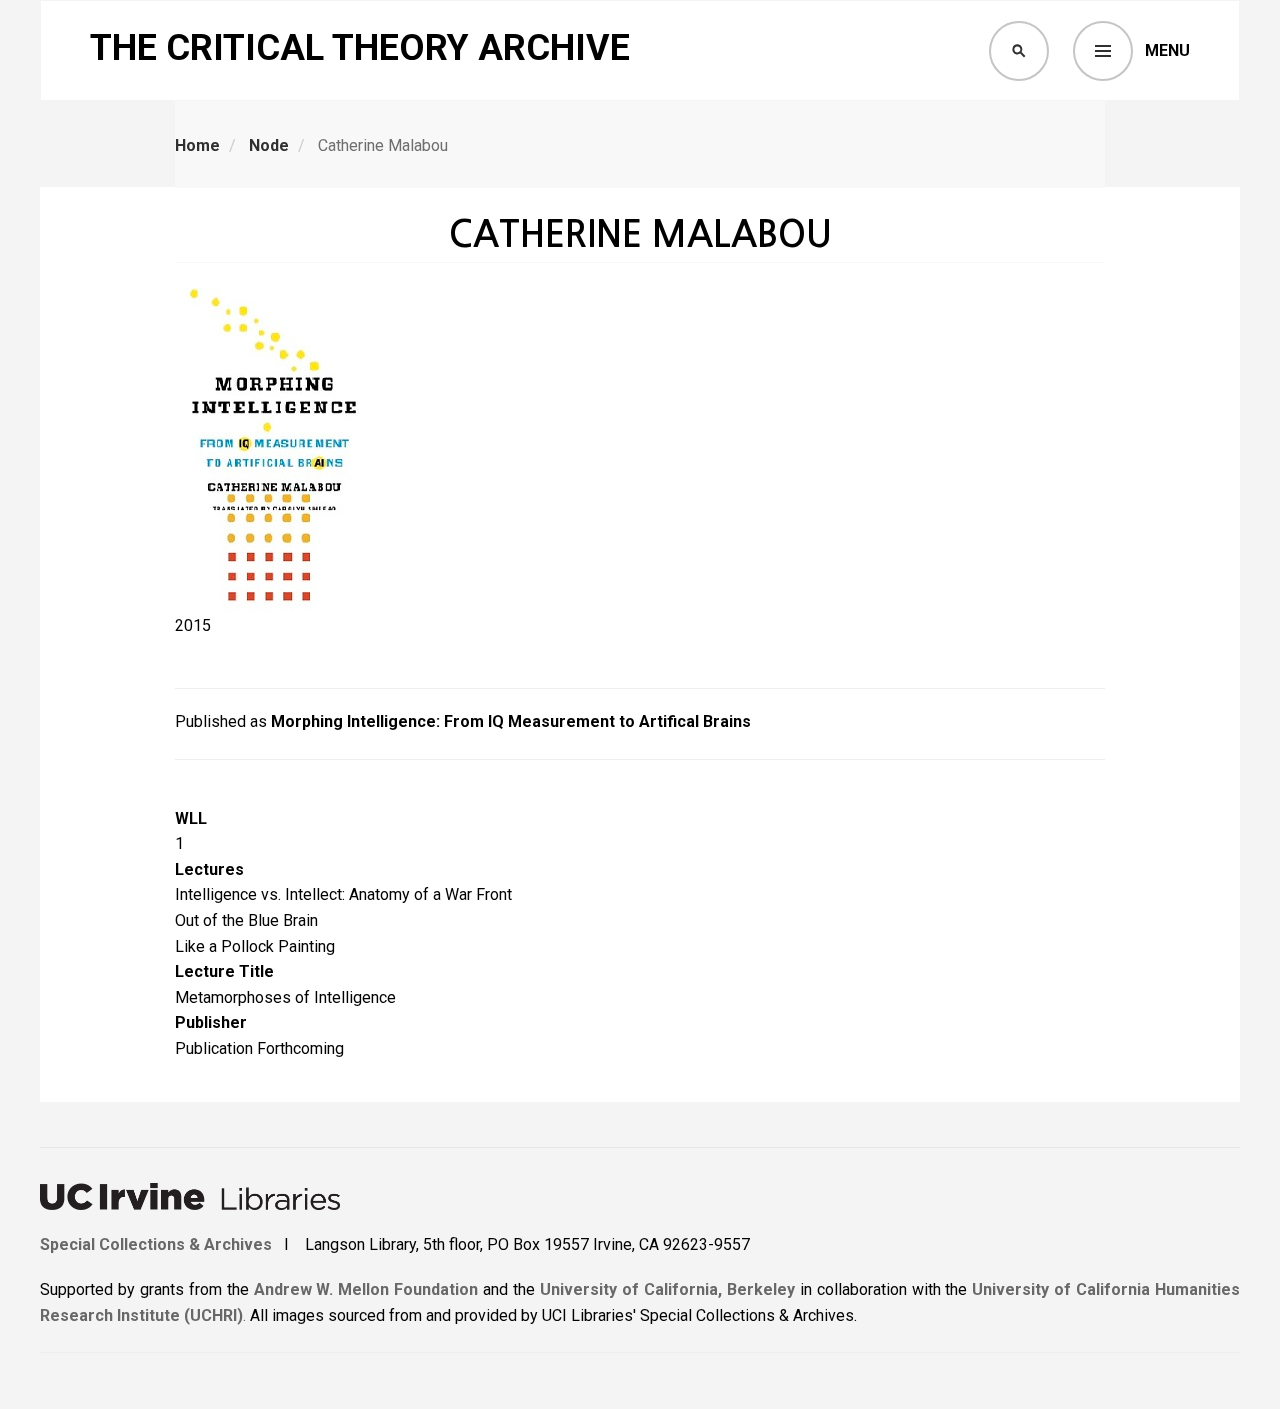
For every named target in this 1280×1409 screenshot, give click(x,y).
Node (269, 145)
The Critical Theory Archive (360, 48)
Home (197, 145)
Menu (1167, 50)
